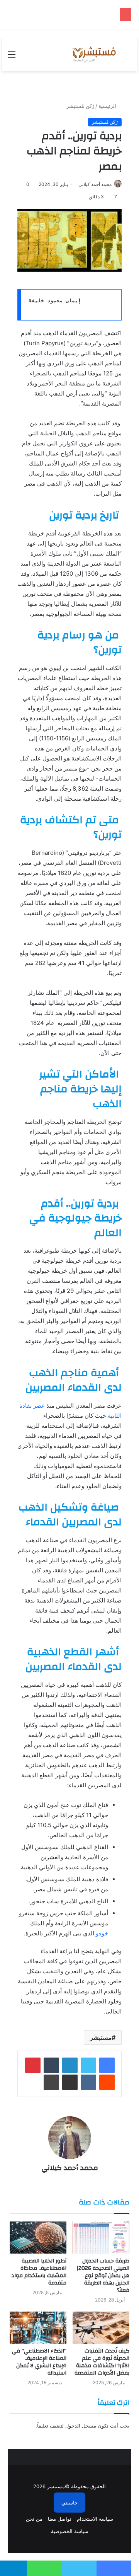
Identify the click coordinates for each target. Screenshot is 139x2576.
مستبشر (101, 2037)
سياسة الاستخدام (95, 2519)
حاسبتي (69, 2503)
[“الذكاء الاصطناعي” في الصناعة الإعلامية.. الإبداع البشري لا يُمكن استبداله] (38, 2328)
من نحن (34, 2519)
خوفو (102, 1933)
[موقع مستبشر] (93, 54)
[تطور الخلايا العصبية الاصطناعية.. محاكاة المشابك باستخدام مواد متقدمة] (38, 2238)
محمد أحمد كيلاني (95, 184)
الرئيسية (108, 106)
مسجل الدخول (81, 2426)
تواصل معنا (60, 2519)
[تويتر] (88, 2065)
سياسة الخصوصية (70, 2531)
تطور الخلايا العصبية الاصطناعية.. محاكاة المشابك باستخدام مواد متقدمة (39, 2272)
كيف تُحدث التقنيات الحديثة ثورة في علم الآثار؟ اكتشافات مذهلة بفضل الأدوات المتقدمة (102, 2362)
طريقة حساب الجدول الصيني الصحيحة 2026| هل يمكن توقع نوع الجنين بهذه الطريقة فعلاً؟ (103, 2276)
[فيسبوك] (107, 2065)
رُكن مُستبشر (80, 106)
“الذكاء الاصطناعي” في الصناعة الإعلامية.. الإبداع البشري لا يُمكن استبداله (39, 2362)
